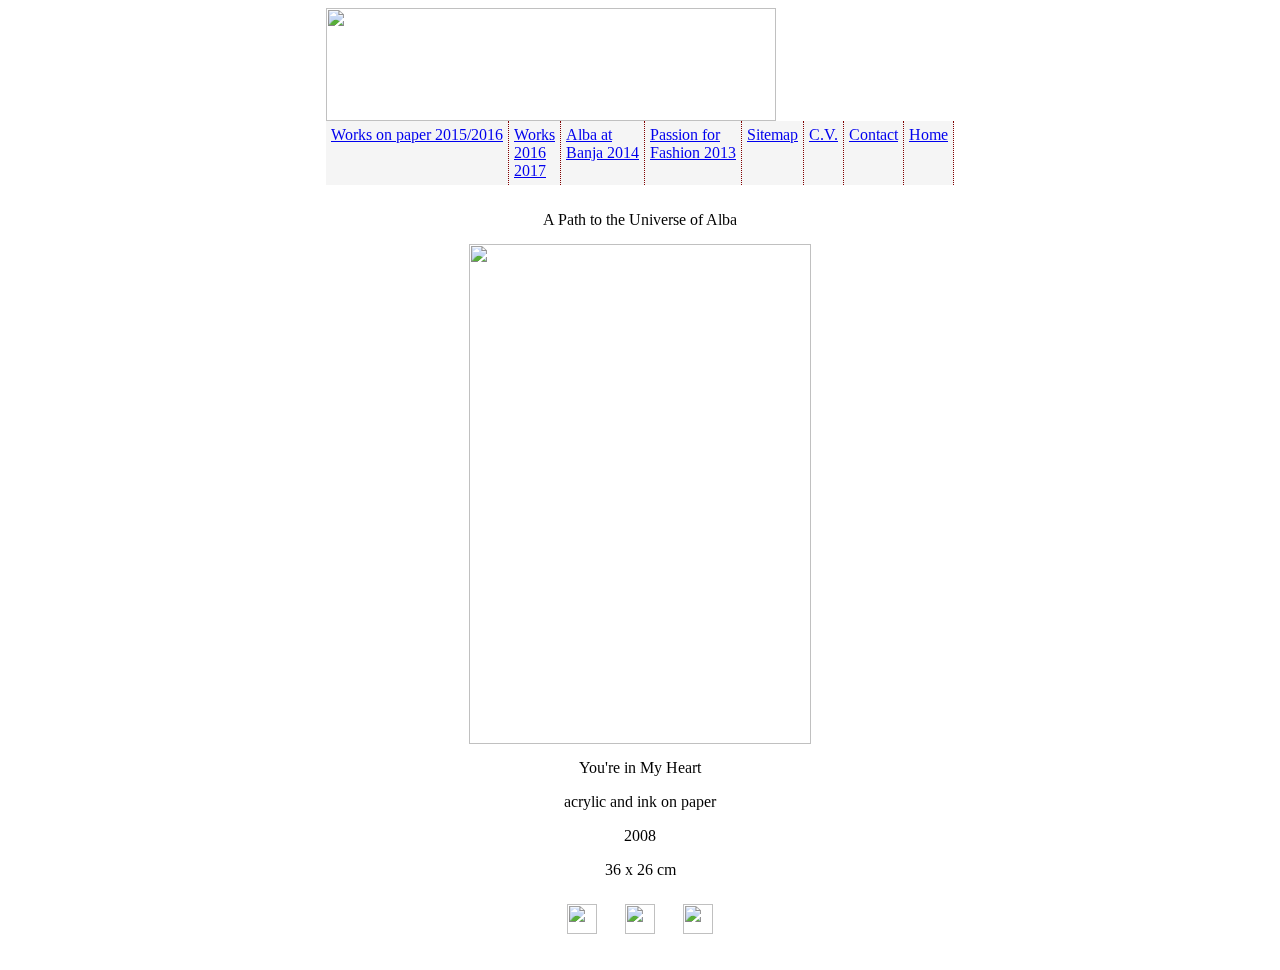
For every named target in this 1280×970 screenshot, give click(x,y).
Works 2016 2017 (534, 152)
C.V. (823, 134)
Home (928, 134)
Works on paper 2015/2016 (417, 134)
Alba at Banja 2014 (602, 143)
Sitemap (772, 134)
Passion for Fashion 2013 (693, 143)
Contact (873, 134)
